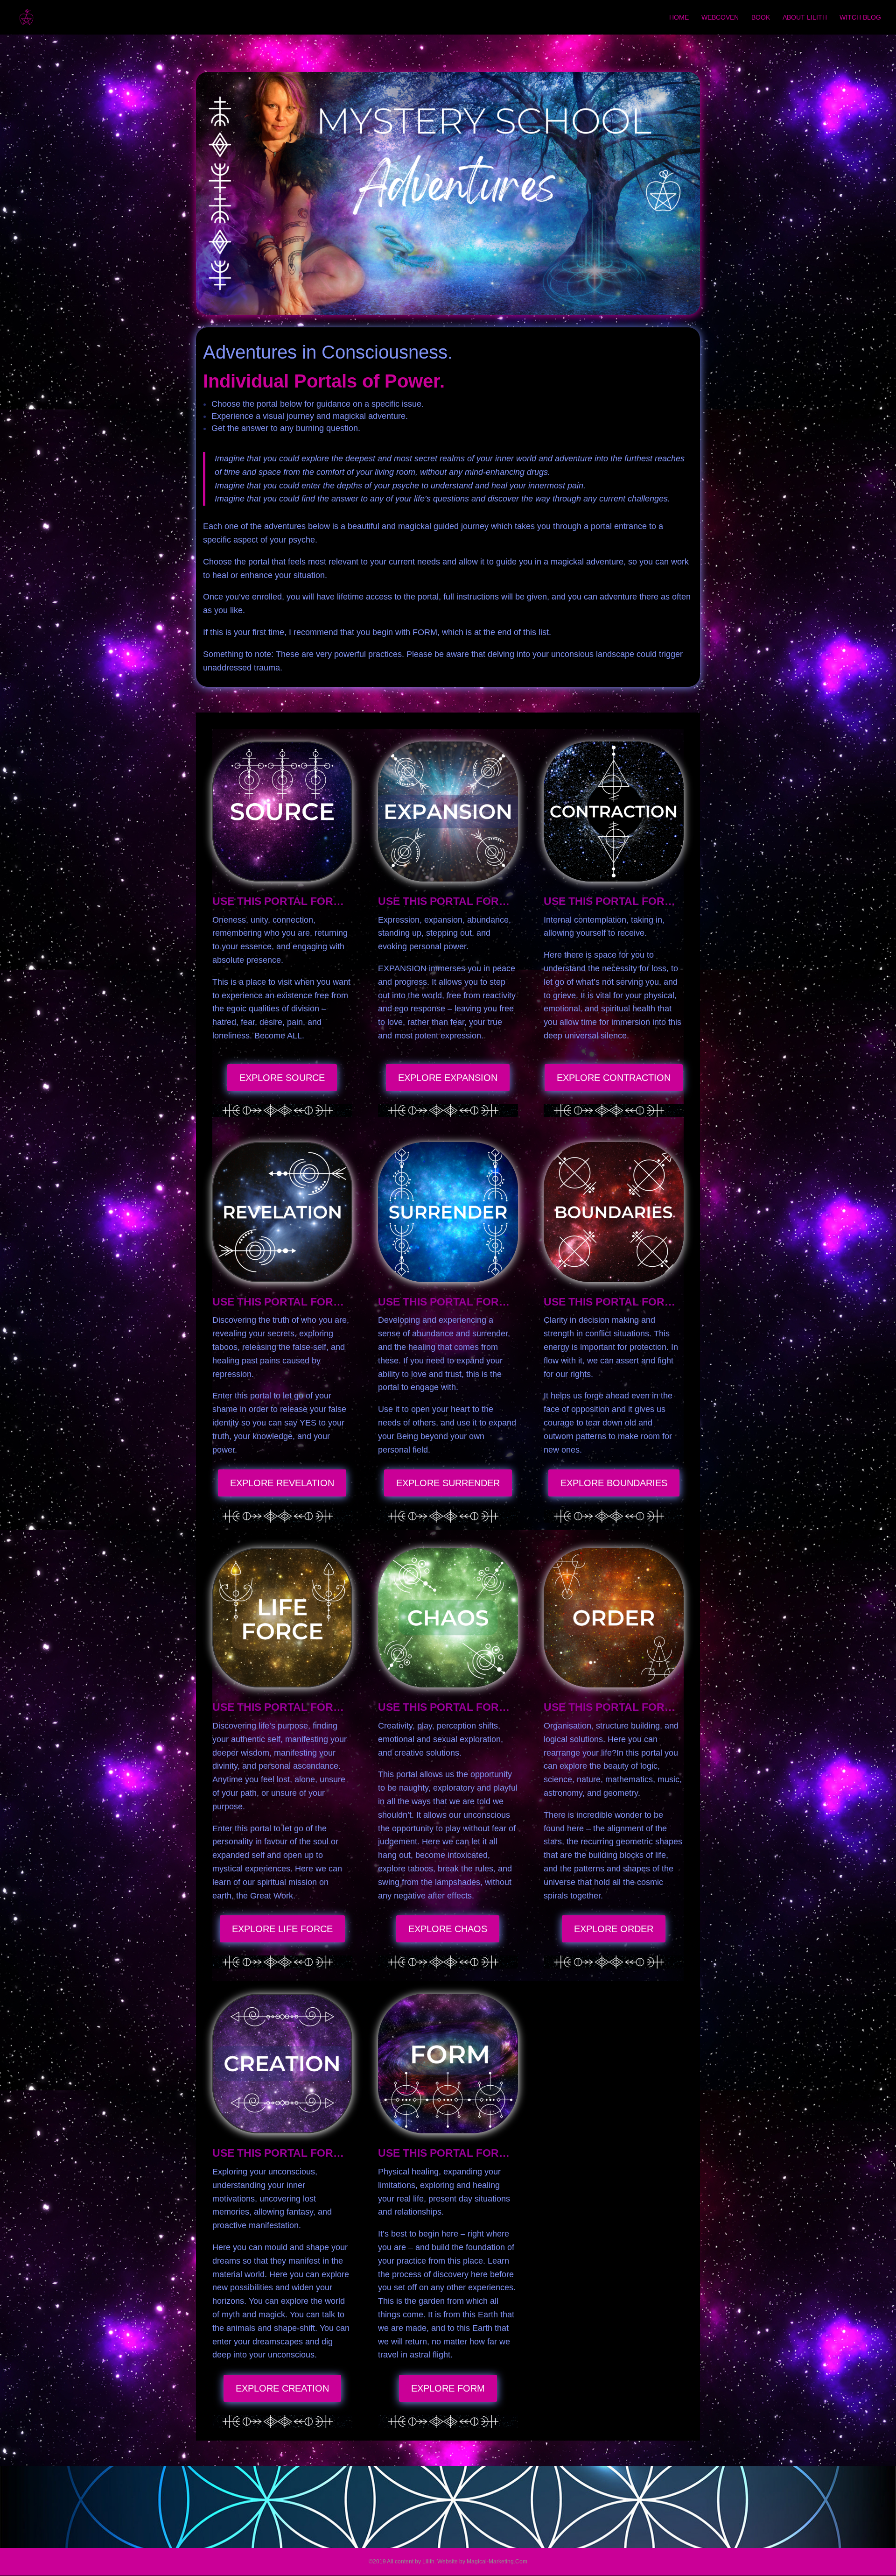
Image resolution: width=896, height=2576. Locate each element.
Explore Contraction (614, 1078)
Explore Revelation (282, 1483)
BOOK (761, 18)
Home (679, 18)
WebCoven (720, 18)
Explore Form (448, 2388)
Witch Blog (860, 18)
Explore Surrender (448, 1483)
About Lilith (805, 18)
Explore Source (282, 1078)
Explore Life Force (282, 1929)
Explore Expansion (448, 1078)
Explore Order (614, 1929)
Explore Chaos (448, 1929)
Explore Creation (282, 2388)
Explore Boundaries (614, 1483)
